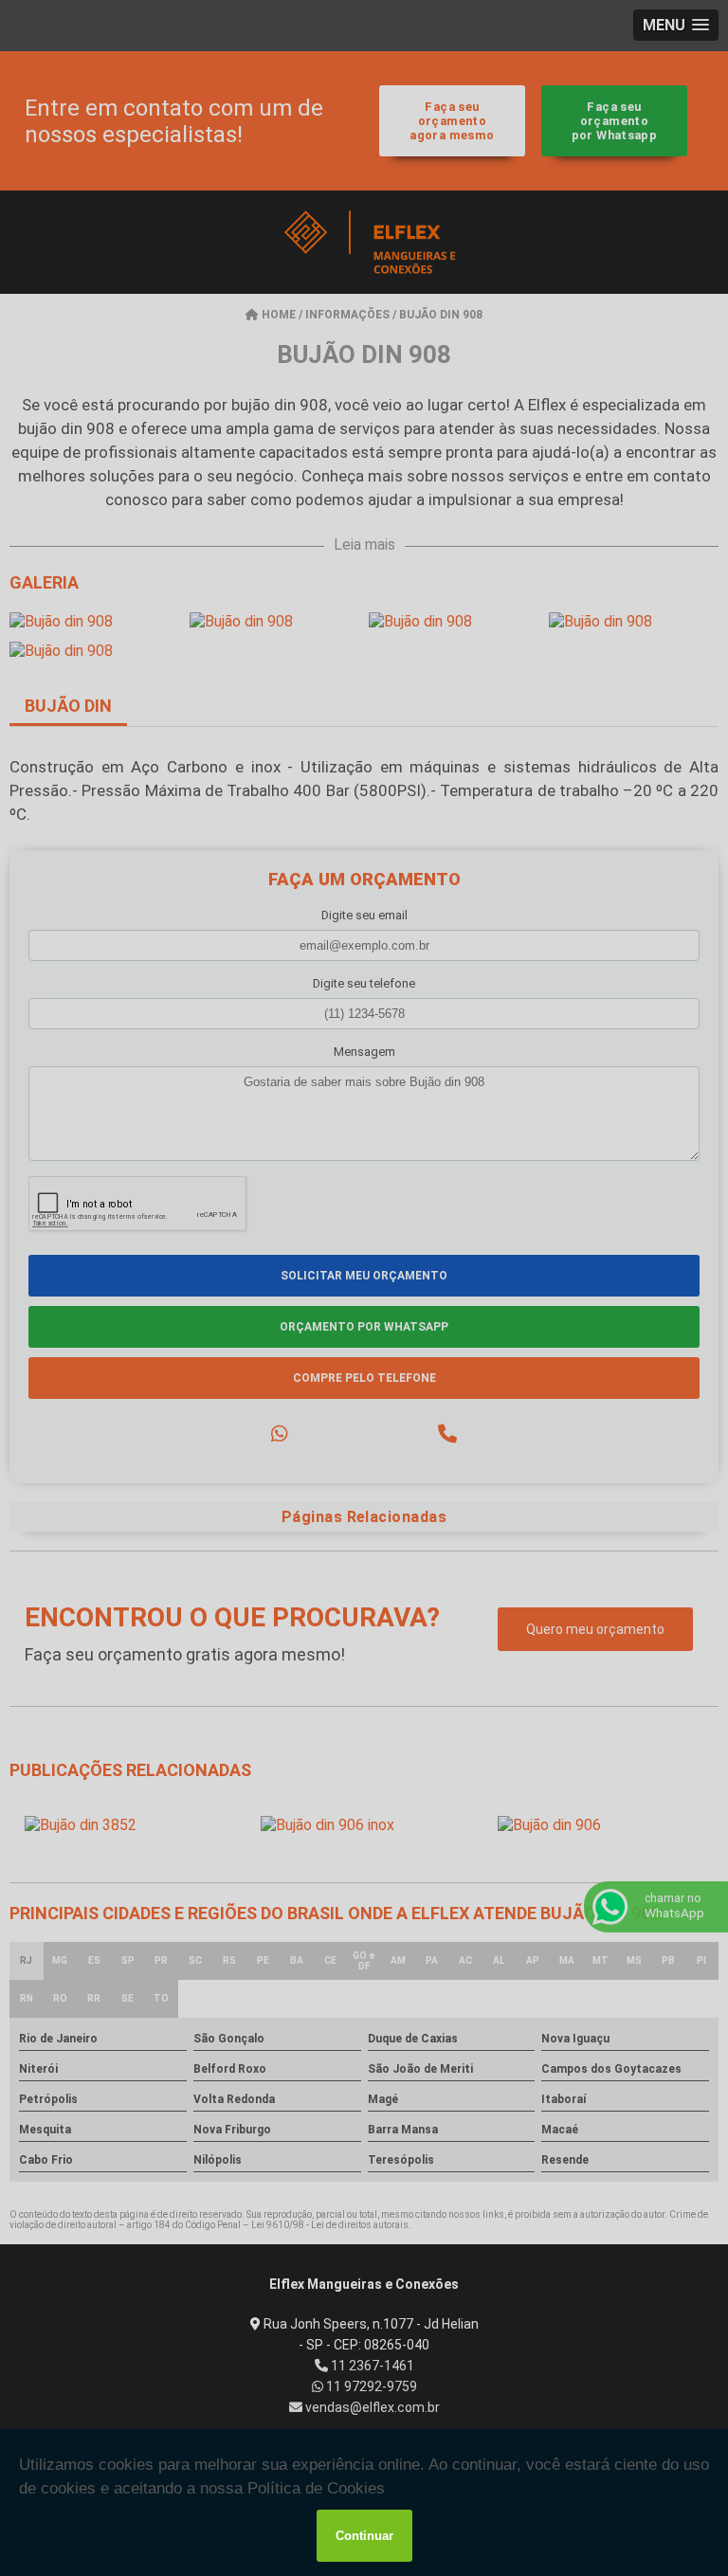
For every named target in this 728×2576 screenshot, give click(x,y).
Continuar (364, 2536)
